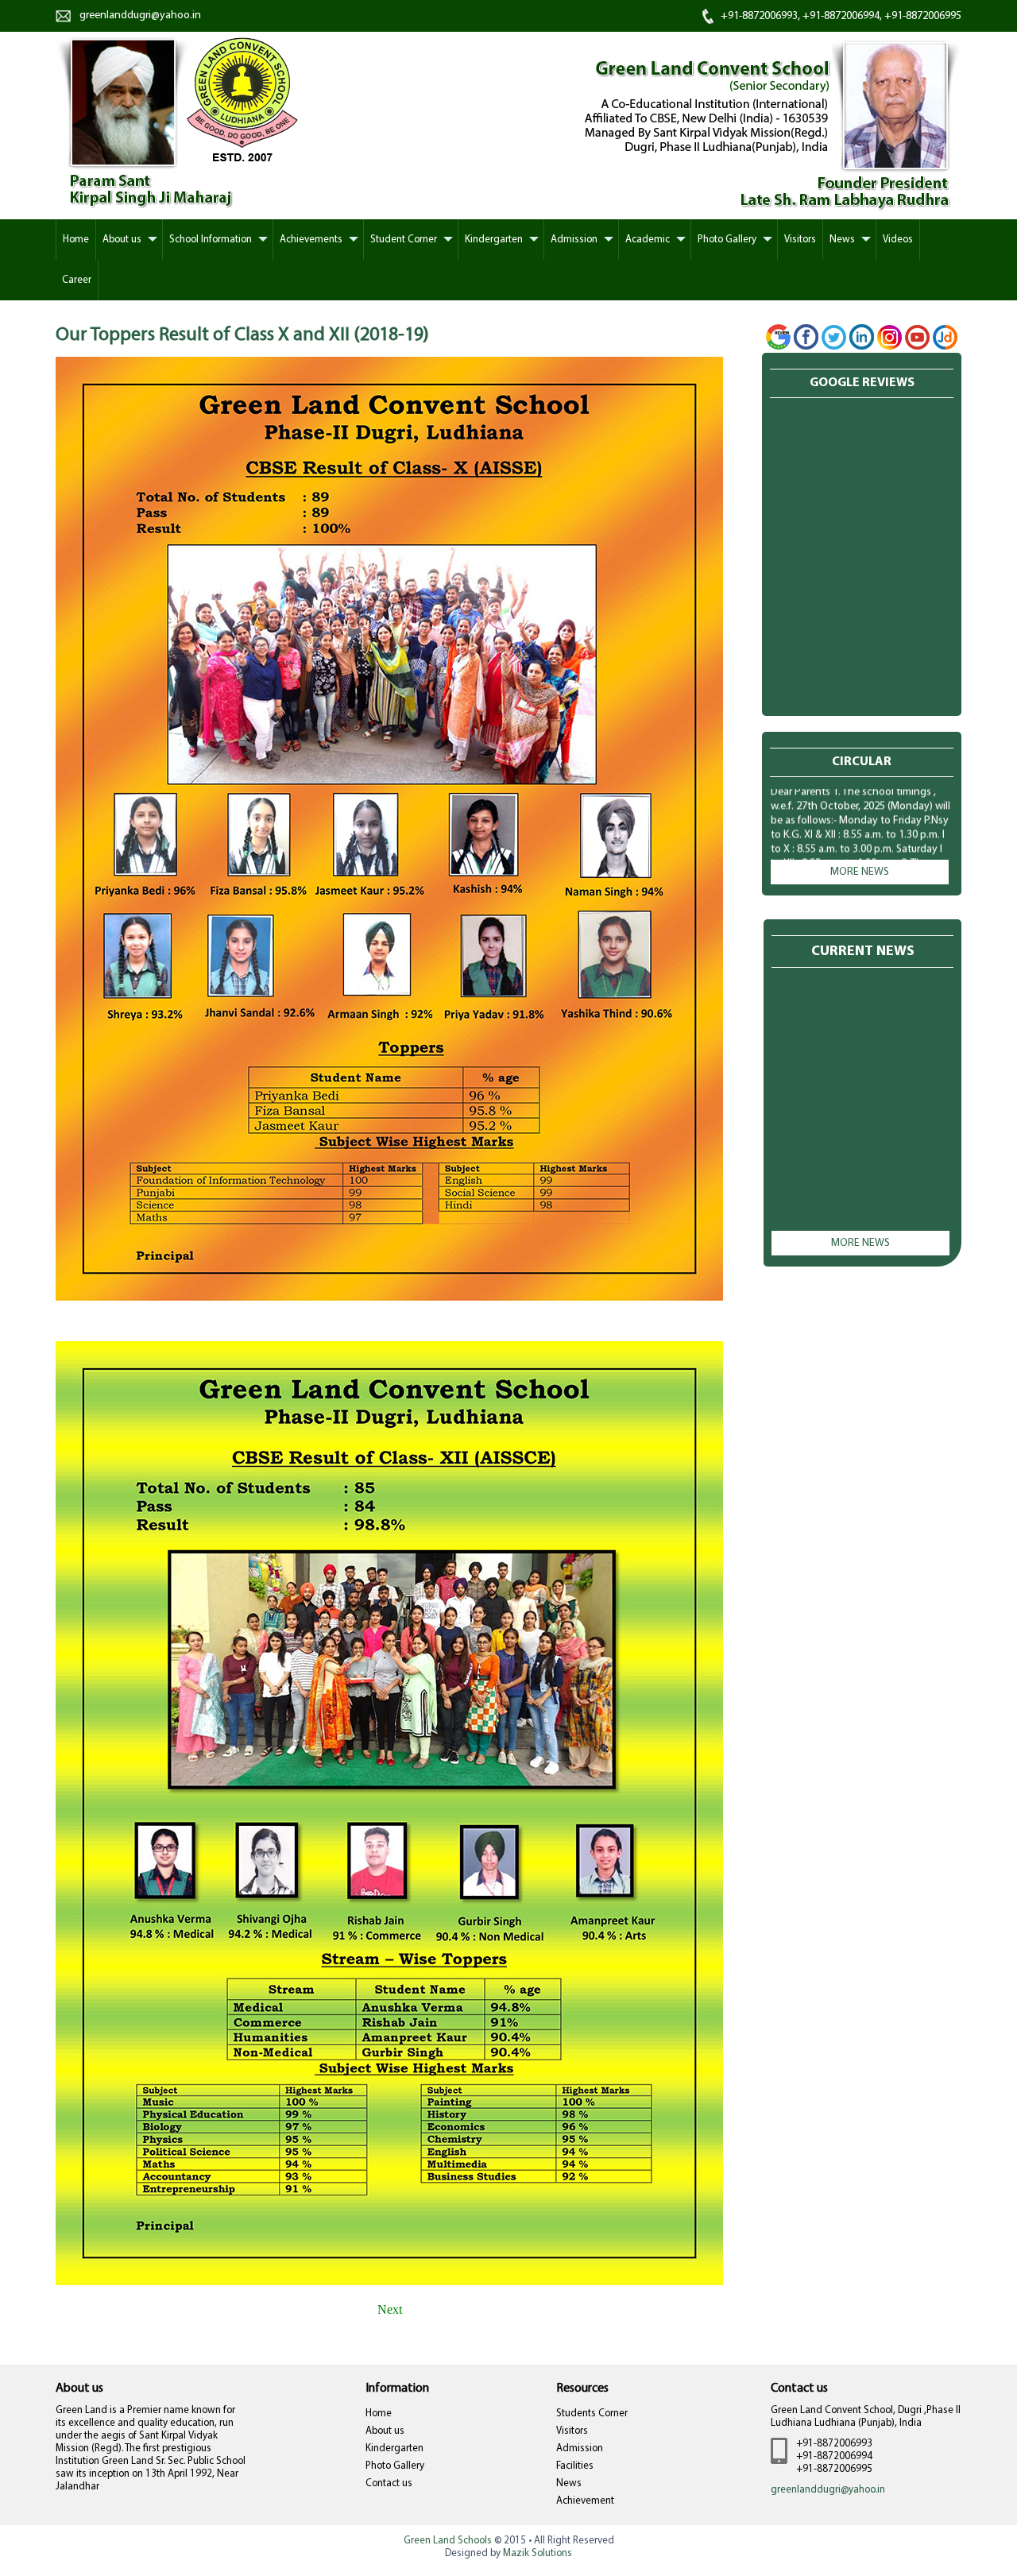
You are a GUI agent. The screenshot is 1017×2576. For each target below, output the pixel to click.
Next (390, 2309)
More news (860, 872)
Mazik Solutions (538, 2553)
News (842, 240)
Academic (648, 240)
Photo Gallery (727, 240)
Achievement (585, 2501)
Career (77, 280)
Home (379, 2414)
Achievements (311, 240)
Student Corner (404, 240)
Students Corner (592, 2414)
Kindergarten (494, 240)
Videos (898, 240)
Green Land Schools (448, 2541)
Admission (574, 240)
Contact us (389, 2483)
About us (385, 2431)
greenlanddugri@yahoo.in (140, 15)
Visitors (800, 240)
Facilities (575, 2466)
